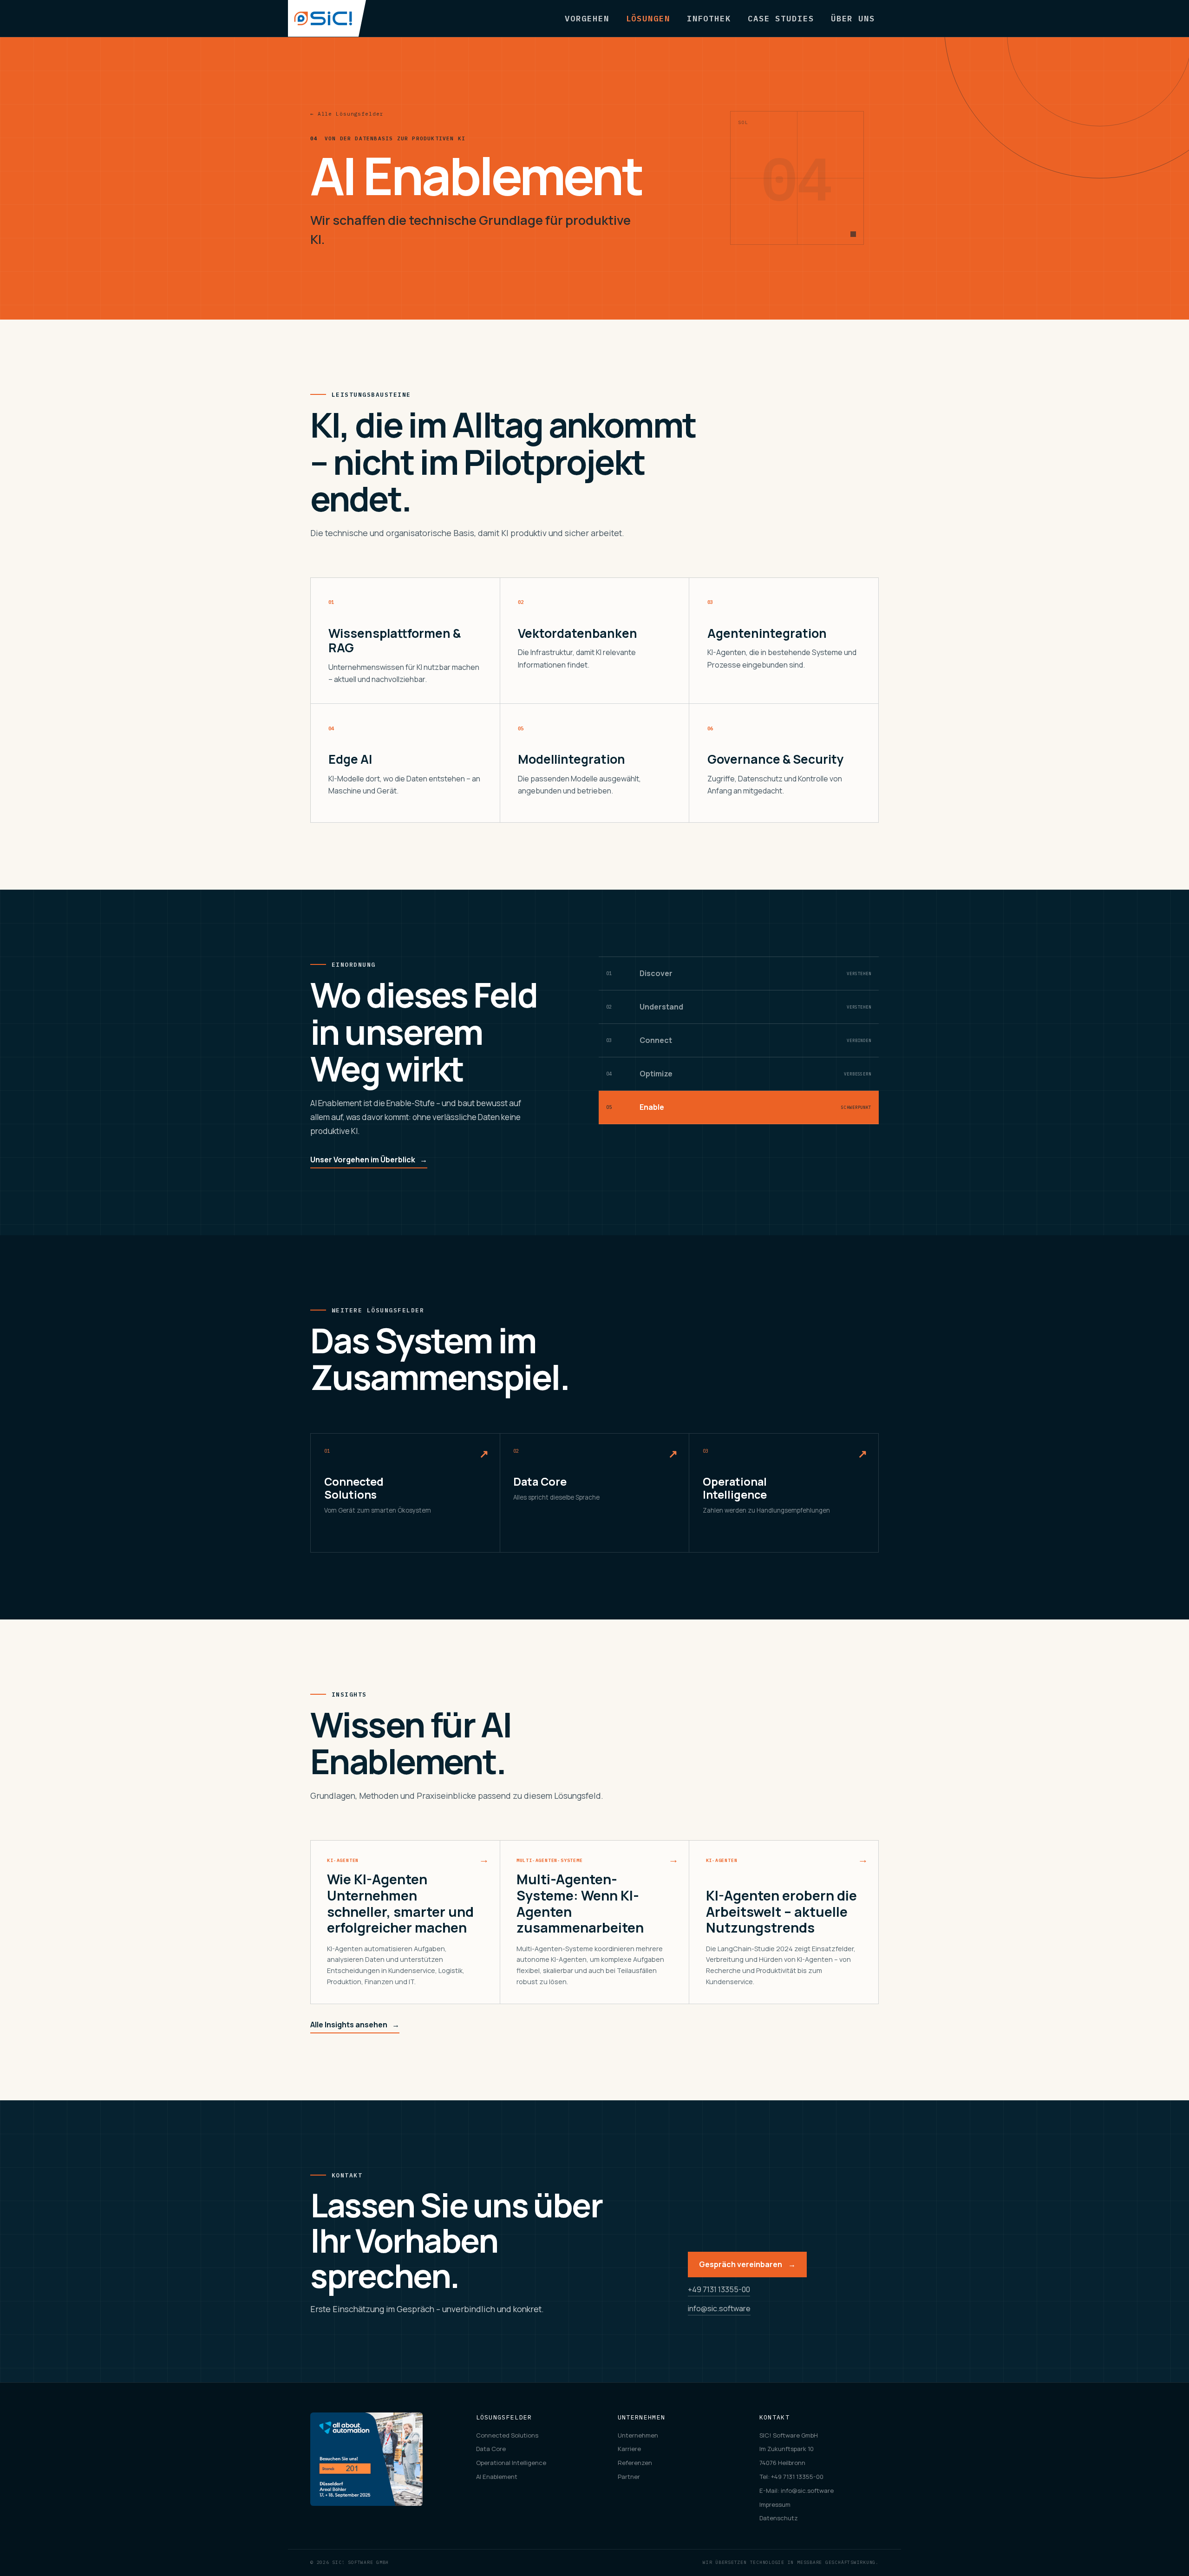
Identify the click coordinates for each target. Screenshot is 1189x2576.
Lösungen (648, 18)
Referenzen (635, 2463)
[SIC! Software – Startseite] (327, 18)
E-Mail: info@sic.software (797, 2491)
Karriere (629, 2449)
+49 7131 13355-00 (719, 2289)
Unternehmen (638, 2435)
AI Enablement (497, 2477)
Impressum (775, 2504)
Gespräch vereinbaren (747, 2264)
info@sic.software (719, 2308)
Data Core (491, 2449)
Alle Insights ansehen (355, 2025)
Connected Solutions (507, 2435)
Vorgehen (587, 18)
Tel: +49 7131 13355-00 (791, 2477)
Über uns (853, 18)
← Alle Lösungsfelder (347, 114)
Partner (629, 2477)
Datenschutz (779, 2518)
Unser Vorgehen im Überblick (369, 1160)
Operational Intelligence (511, 2463)
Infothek (709, 18)
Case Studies (781, 18)
